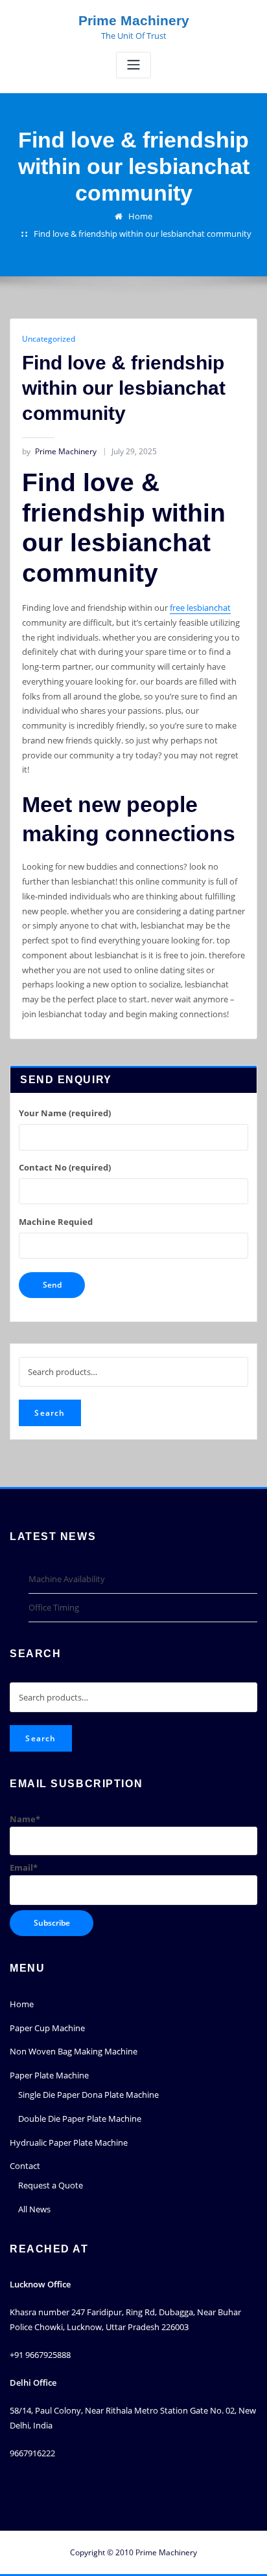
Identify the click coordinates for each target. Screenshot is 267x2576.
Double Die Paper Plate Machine (80, 2119)
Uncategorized (49, 339)
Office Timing (54, 1607)
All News (34, 2209)
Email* (24, 1867)
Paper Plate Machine (49, 2075)
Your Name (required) (65, 1113)
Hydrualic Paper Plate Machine (69, 2142)
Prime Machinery (134, 20)
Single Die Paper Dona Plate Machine (88, 2095)
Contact (25, 2166)
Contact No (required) (65, 1167)
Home (140, 216)
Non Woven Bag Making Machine (74, 2051)
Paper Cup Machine (47, 2028)
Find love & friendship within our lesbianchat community (143, 234)
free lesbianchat (200, 608)
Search (50, 1413)
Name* (25, 1819)
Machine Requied (56, 1222)
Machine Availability (67, 1579)
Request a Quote (51, 2185)
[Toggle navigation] (133, 65)
